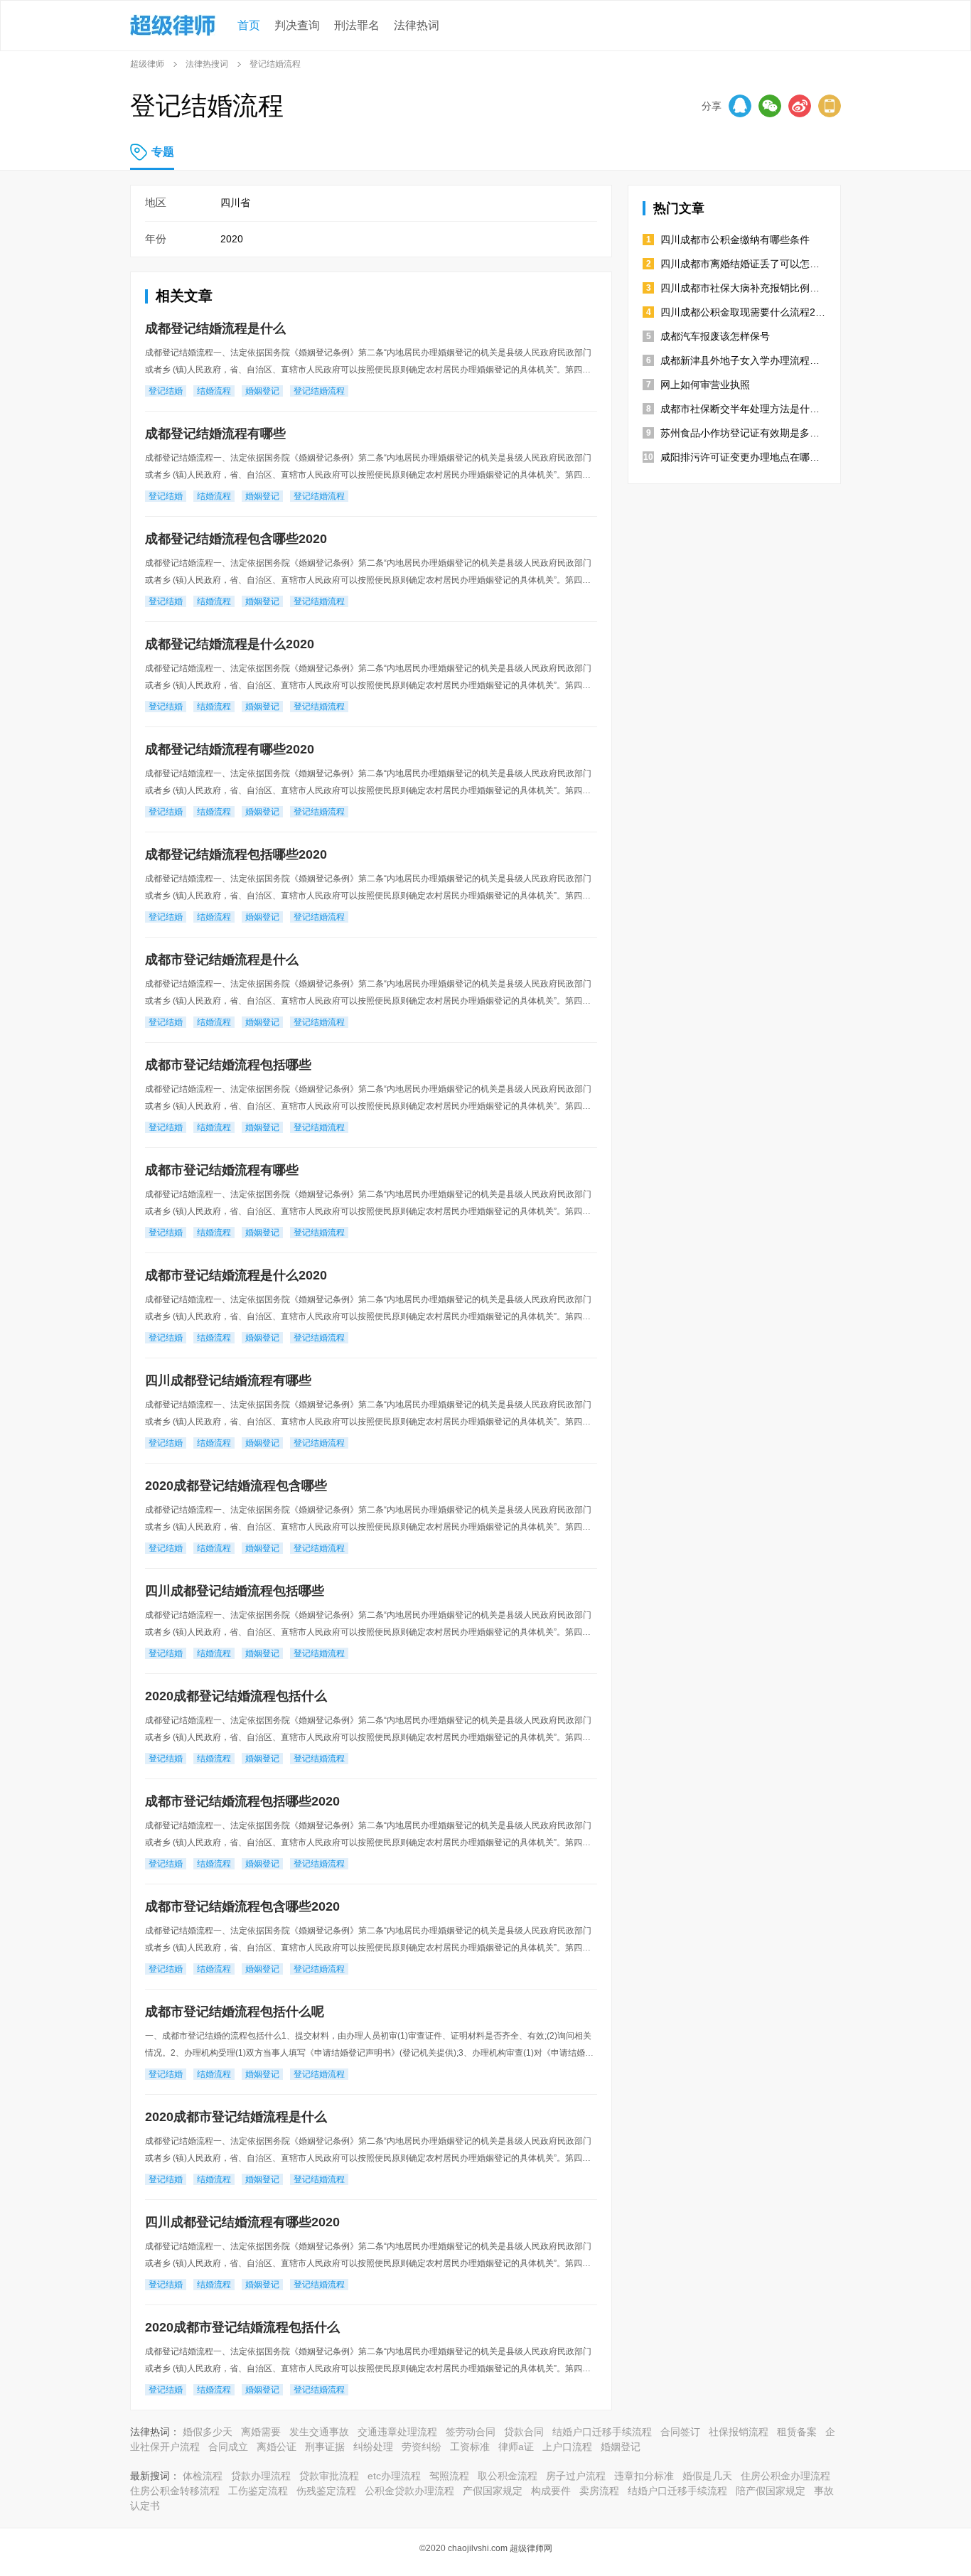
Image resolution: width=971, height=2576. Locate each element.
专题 (163, 152)
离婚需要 (261, 2432)
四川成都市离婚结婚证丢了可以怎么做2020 (743, 264)
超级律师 (147, 64)
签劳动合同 (471, 2432)
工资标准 (470, 2447)
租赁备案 (797, 2432)
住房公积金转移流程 (175, 2491)
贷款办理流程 (261, 2476)
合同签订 (680, 2432)
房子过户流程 (576, 2476)
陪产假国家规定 (771, 2491)
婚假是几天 (707, 2476)
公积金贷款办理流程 (409, 2491)
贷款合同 (524, 2432)
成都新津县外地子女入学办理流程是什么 (743, 360)
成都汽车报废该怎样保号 (715, 336)
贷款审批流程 (329, 2476)
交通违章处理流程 (397, 2432)
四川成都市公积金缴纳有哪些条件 (735, 240)
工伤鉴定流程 (258, 2491)
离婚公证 (277, 2447)
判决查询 (297, 25)
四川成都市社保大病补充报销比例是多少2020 (743, 288)
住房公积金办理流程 (785, 2476)
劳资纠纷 (422, 2447)
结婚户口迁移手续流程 (602, 2432)
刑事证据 (325, 2447)
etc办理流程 (394, 2476)
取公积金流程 (508, 2476)
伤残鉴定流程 (326, 2491)
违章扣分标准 (644, 2476)
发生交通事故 (319, 2432)
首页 (249, 25)
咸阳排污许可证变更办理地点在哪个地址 (743, 457)
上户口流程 (567, 2447)
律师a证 (516, 2447)
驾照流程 (449, 2476)
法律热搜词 (207, 64)
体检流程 (203, 2476)
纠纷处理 (373, 2447)
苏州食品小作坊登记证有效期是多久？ (743, 433)
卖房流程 (599, 2491)
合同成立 (228, 2447)
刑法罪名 (357, 25)
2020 (232, 239)
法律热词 (417, 25)
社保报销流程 (739, 2432)
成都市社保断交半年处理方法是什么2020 (743, 409)
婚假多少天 (208, 2432)
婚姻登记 (621, 2447)
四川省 (235, 203)
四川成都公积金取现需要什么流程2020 (743, 312)
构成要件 (551, 2491)
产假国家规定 (493, 2491)
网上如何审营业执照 (705, 385)
